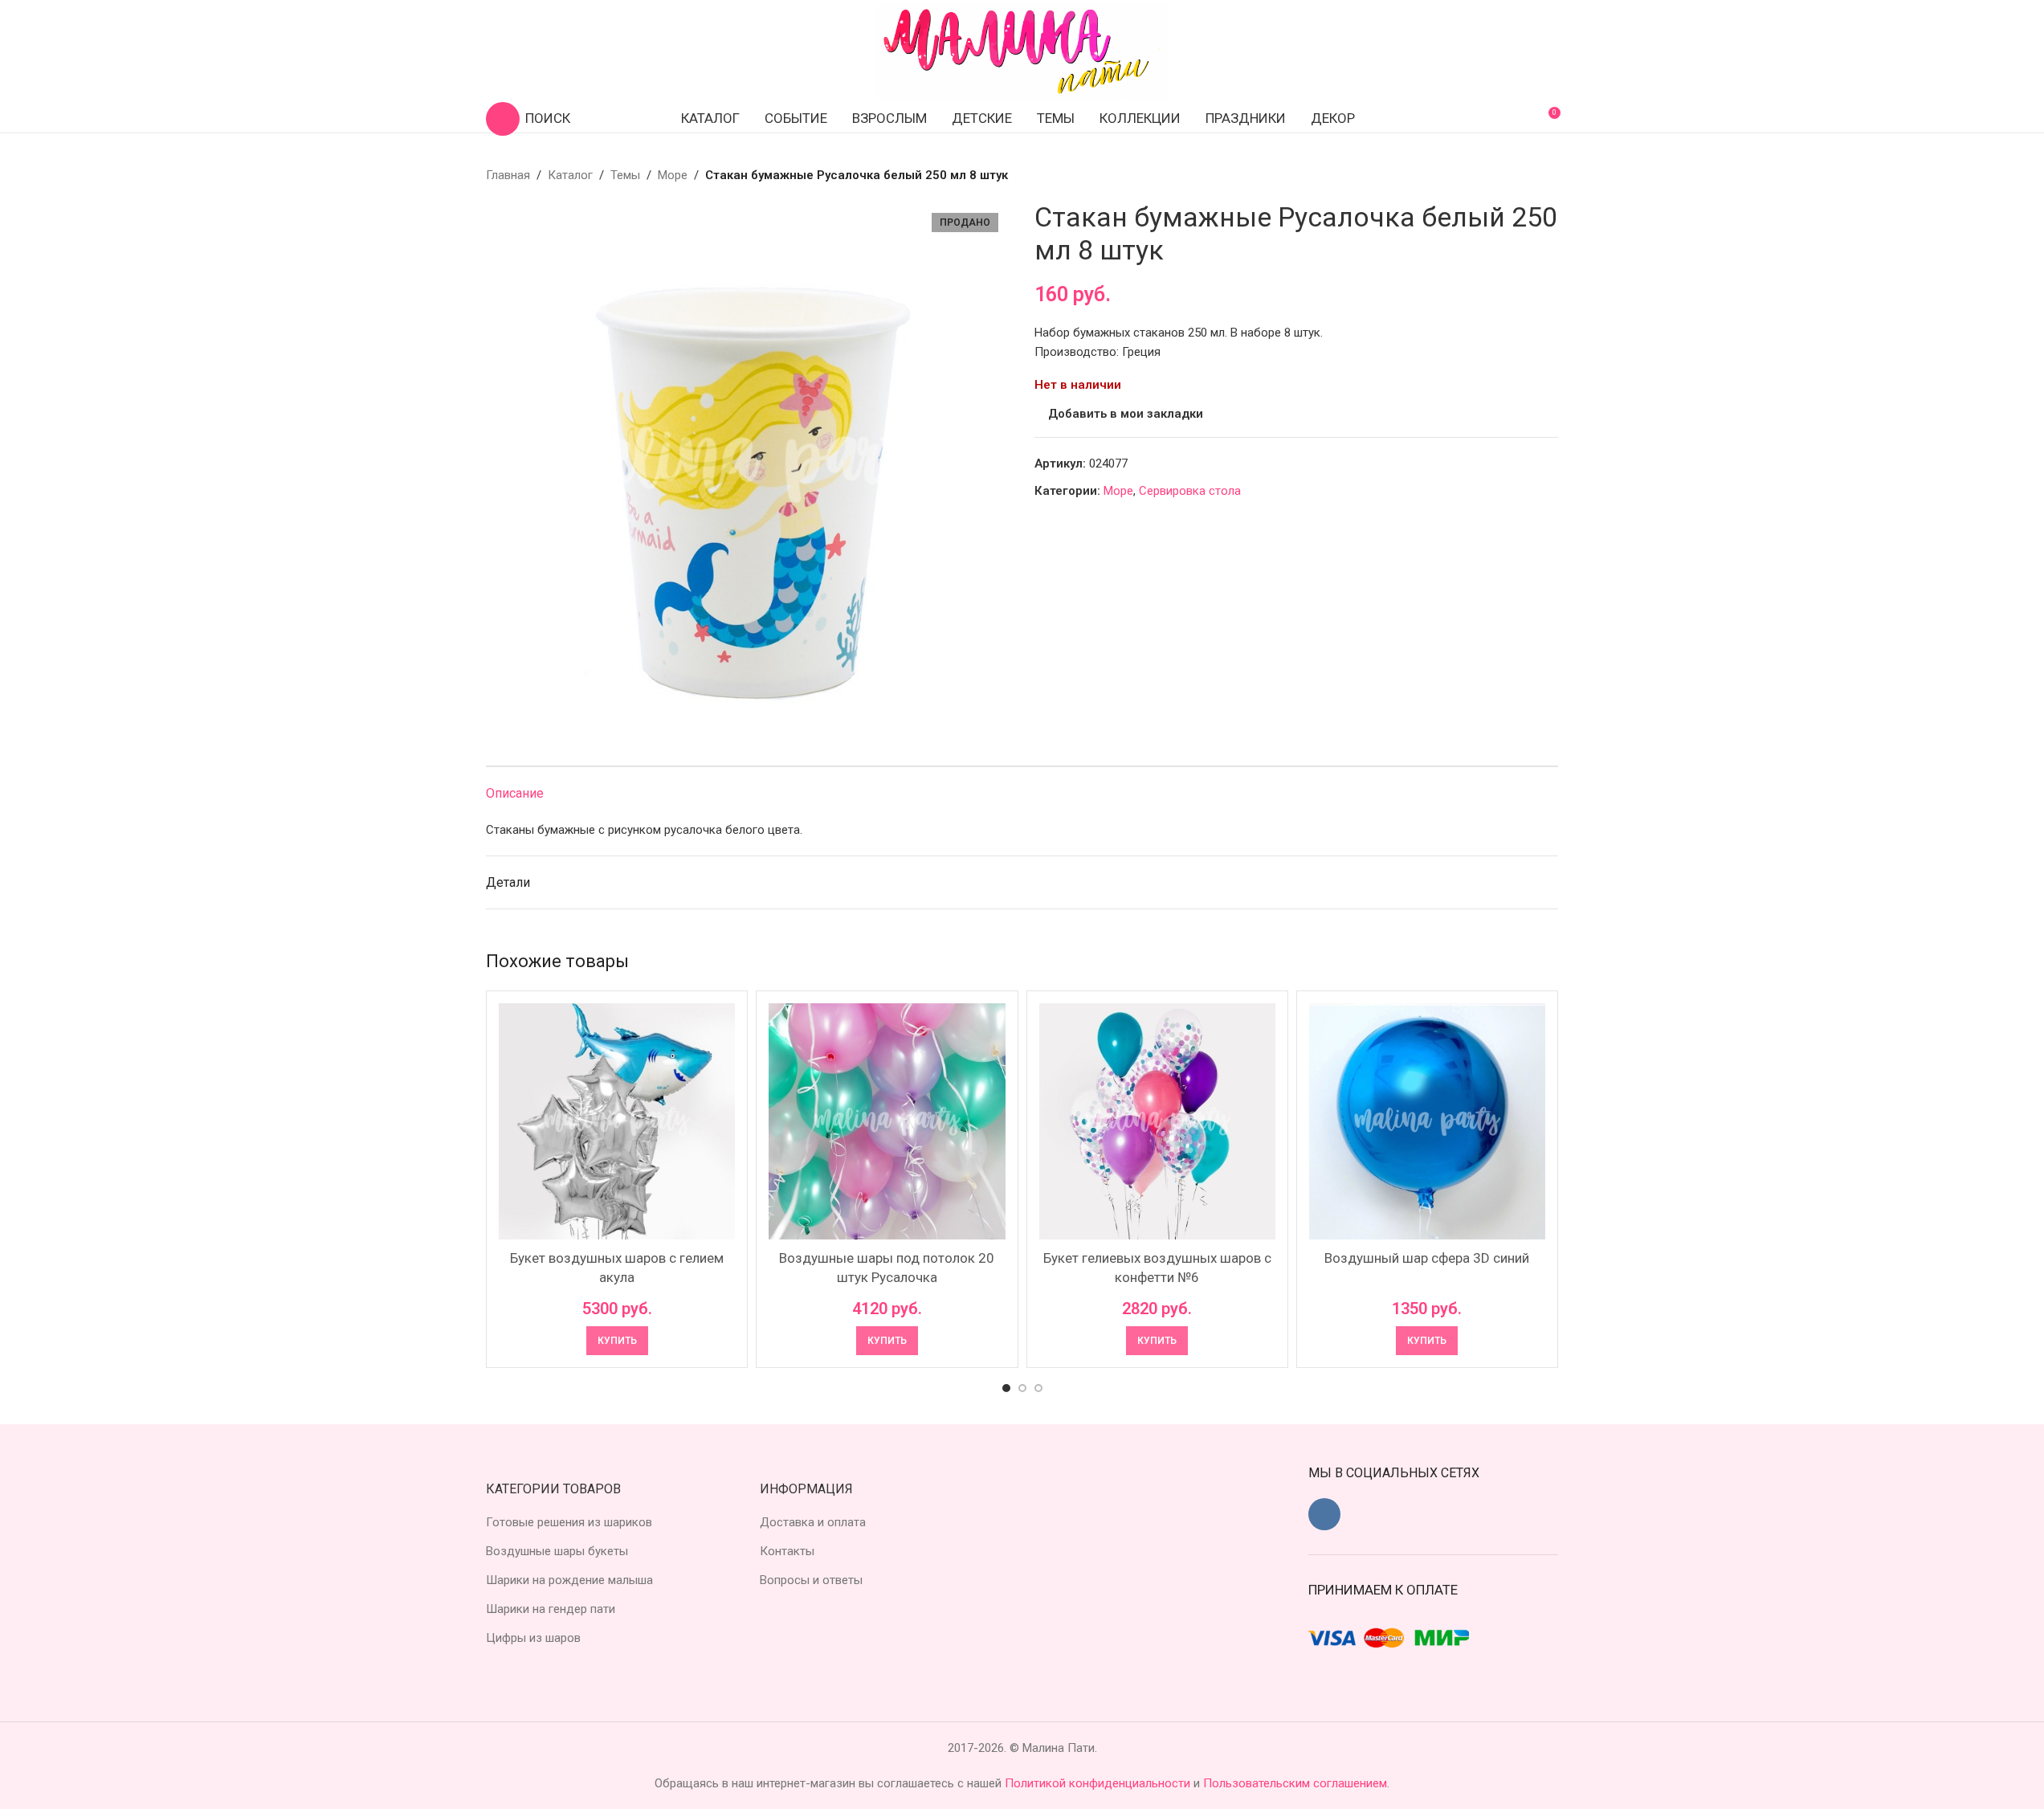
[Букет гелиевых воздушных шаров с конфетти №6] (1157, 1121)
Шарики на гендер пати (551, 1609)
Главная (508, 175)
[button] (617, 1341)
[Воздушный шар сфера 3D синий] (1427, 1121)
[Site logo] (1022, 51)
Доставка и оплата (813, 1522)
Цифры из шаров (533, 1638)
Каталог (570, 175)
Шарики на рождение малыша (569, 1580)
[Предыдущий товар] (1510, 175)
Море (673, 175)
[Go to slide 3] (1038, 1388)
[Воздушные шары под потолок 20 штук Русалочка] (887, 1121)
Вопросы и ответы (811, 1580)
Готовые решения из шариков (569, 1522)
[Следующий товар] (1548, 175)
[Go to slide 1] (1006, 1388)
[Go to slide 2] (1022, 1388)
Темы (625, 175)
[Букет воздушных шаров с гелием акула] (617, 1121)
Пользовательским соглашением (1295, 1783)
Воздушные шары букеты (557, 1551)
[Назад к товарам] (1529, 175)
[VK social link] (1324, 1514)
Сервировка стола (1190, 491)
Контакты (787, 1551)
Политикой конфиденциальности (1099, 1783)
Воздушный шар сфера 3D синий (1427, 1258)
